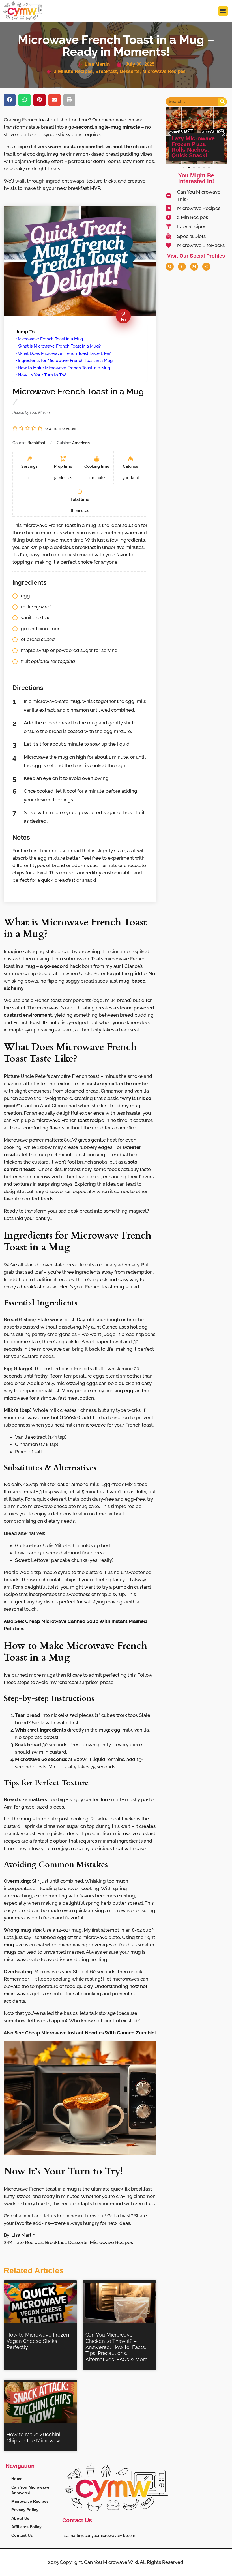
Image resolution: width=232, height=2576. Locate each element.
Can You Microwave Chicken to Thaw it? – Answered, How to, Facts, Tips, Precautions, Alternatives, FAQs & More (117, 2347)
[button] (223, 11)
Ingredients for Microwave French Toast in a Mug (65, 361)
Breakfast (106, 71)
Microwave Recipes (164, 71)
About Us (20, 2518)
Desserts (130, 71)
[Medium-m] (194, 267)
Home (17, 2479)
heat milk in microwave (80, 1425)
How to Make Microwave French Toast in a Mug (64, 368)
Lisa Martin (23, 2235)
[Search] (222, 102)
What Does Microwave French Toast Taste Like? (64, 353)
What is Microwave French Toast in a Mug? (59, 346)
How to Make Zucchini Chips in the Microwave (35, 2437)
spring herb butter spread (114, 1903)
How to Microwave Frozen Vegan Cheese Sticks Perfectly (38, 2341)
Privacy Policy (25, 2510)
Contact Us (22, 2535)
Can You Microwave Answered (30, 2490)
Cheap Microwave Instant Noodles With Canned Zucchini (90, 2033)
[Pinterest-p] (182, 267)
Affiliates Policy (26, 2527)
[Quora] (170, 267)
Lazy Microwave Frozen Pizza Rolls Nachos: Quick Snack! (193, 147)
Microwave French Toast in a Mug (50, 339)
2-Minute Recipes (73, 71)
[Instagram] (206, 267)
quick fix (71, 1342)
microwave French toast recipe (70, 1120)
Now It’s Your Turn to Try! (42, 375)
